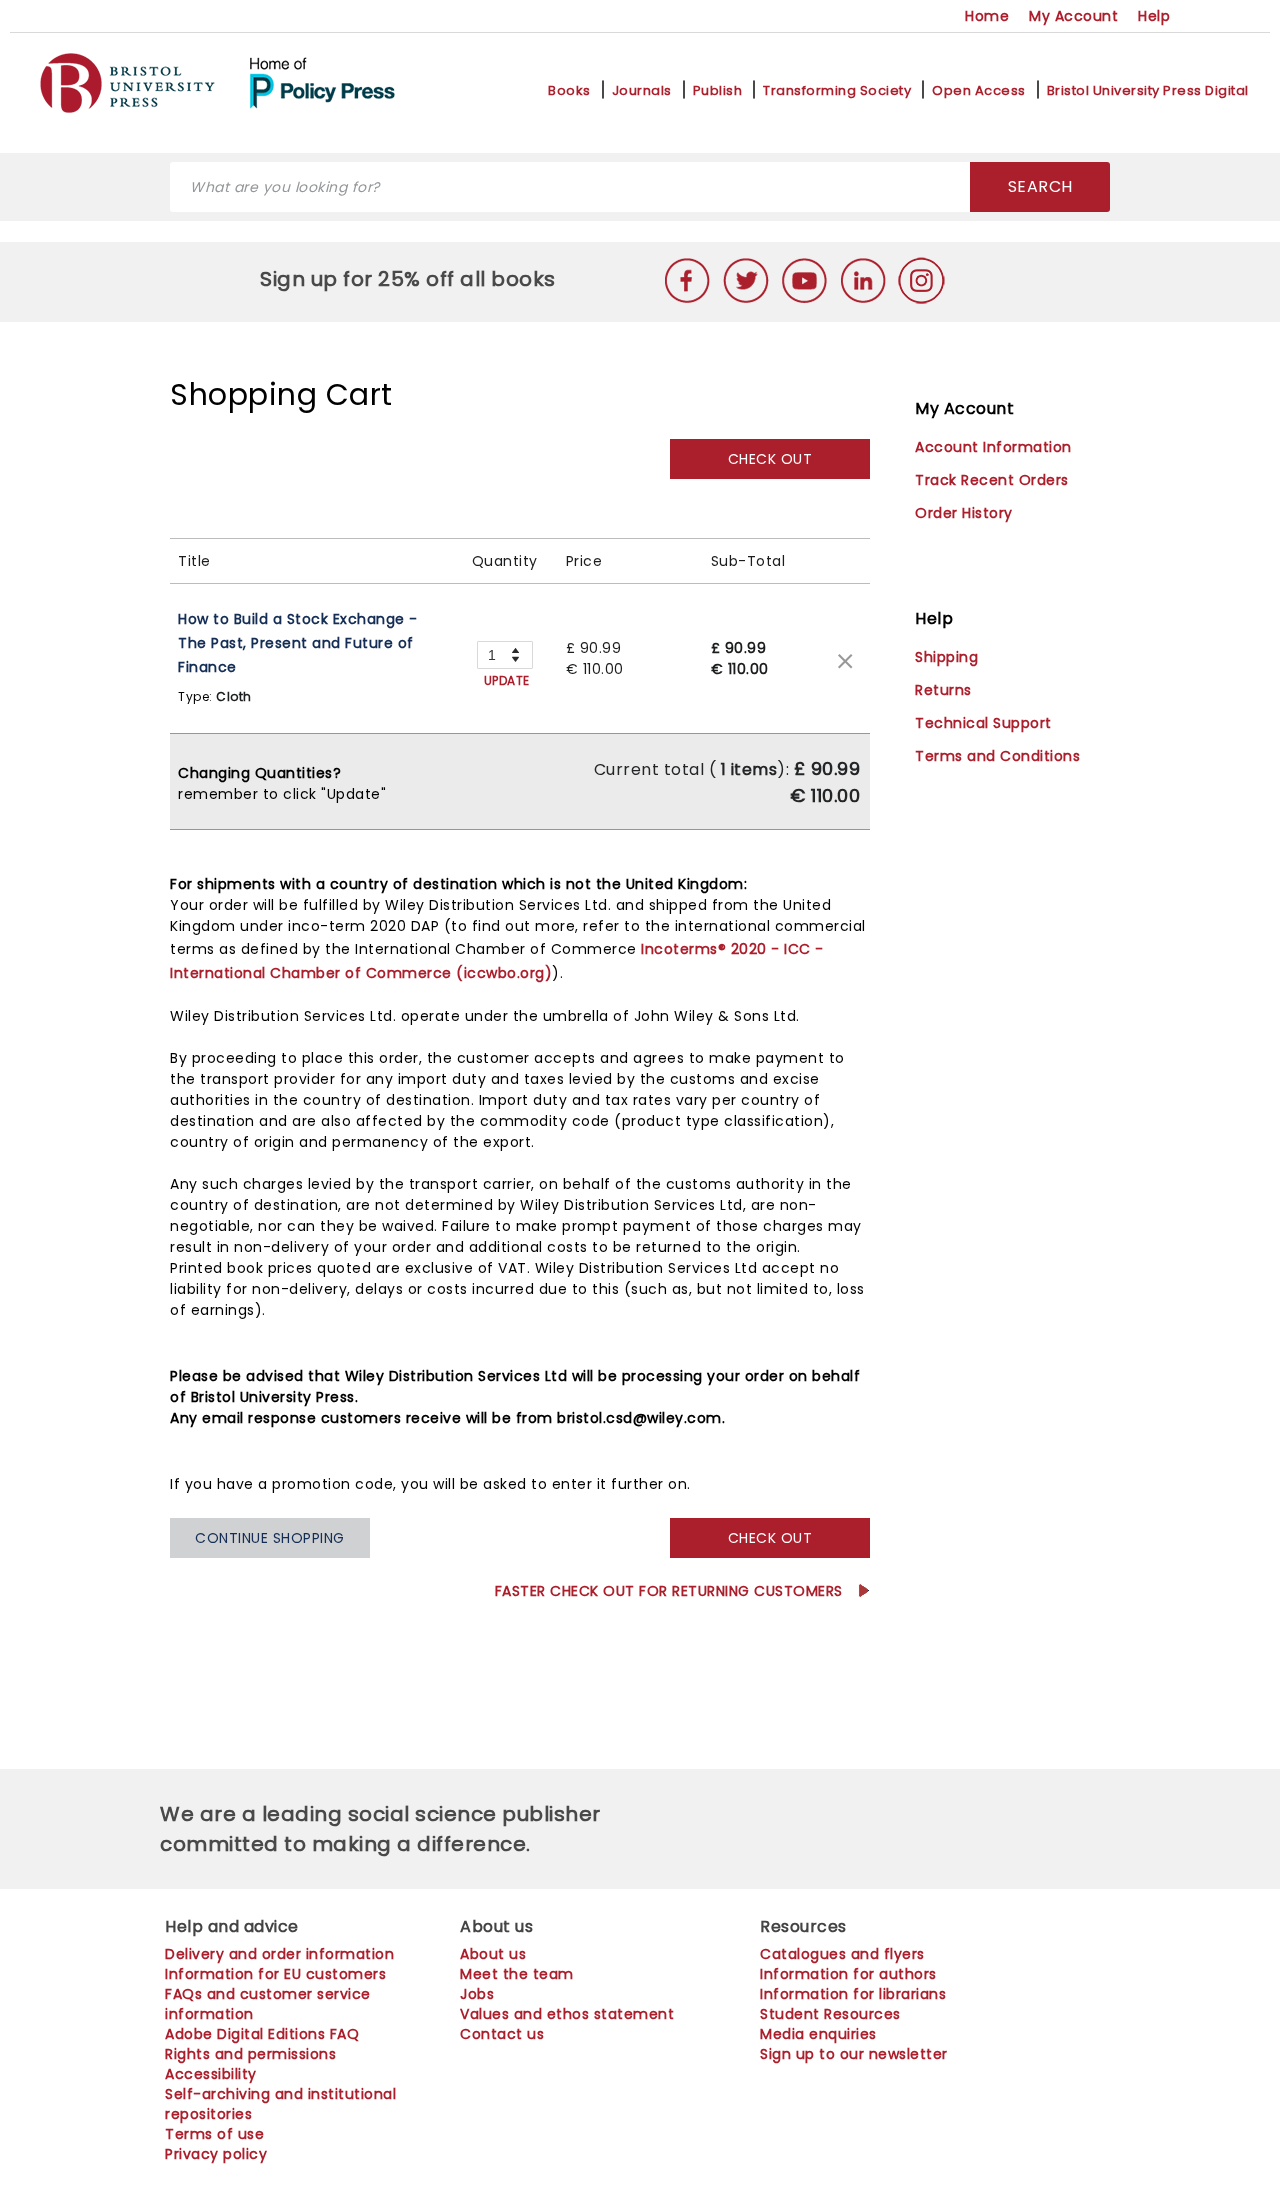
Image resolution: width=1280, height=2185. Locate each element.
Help (1154, 16)
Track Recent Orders (992, 480)
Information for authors (848, 1974)
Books (569, 91)
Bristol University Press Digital (1148, 91)
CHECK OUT (770, 459)
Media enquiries (818, 2034)
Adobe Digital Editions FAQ (262, 2034)
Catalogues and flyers (842, 1954)
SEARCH (1040, 186)
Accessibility (211, 2074)
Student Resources (830, 2014)
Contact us (502, 2034)
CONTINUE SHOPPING (270, 1538)
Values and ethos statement (567, 2014)
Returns (943, 690)
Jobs (477, 1994)
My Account (1073, 16)
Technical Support (983, 723)
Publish (718, 91)
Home (987, 16)
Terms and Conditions (997, 756)
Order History (964, 513)
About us (493, 1954)
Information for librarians (853, 1994)
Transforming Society (837, 91)
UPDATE (507, 680)
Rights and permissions (250, 2054)
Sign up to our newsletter (854, 2054)
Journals (642, 91)
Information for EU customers (275, 1974)
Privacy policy (216, 2154)
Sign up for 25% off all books (410, 279)
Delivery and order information (279, 1954)
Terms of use (214, 2134)
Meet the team (517, 1974)
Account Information (993, 447)
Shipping (946, 657)
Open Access (979, 91)
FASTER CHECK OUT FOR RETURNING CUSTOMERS (671, 1591)
